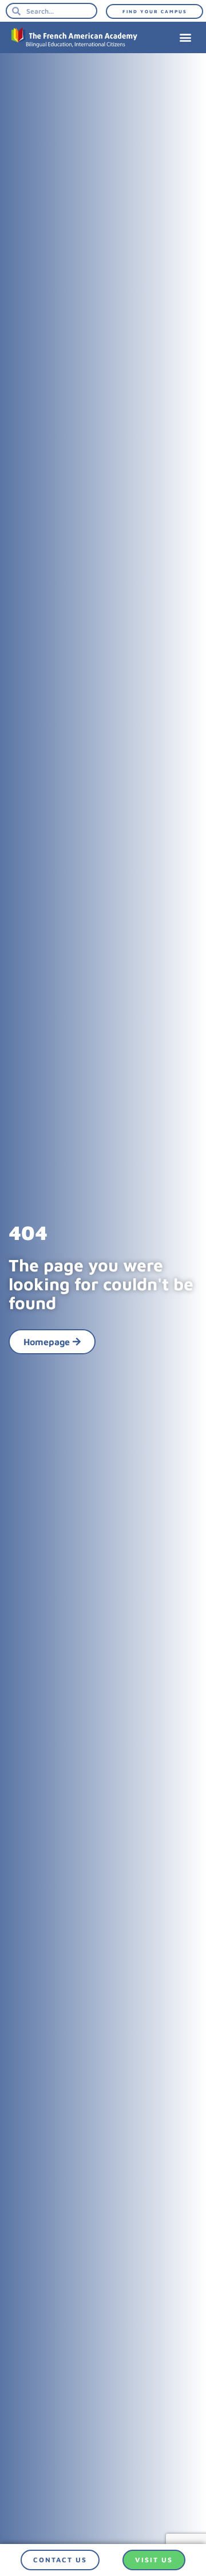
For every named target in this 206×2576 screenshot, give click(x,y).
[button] (185, 37)
